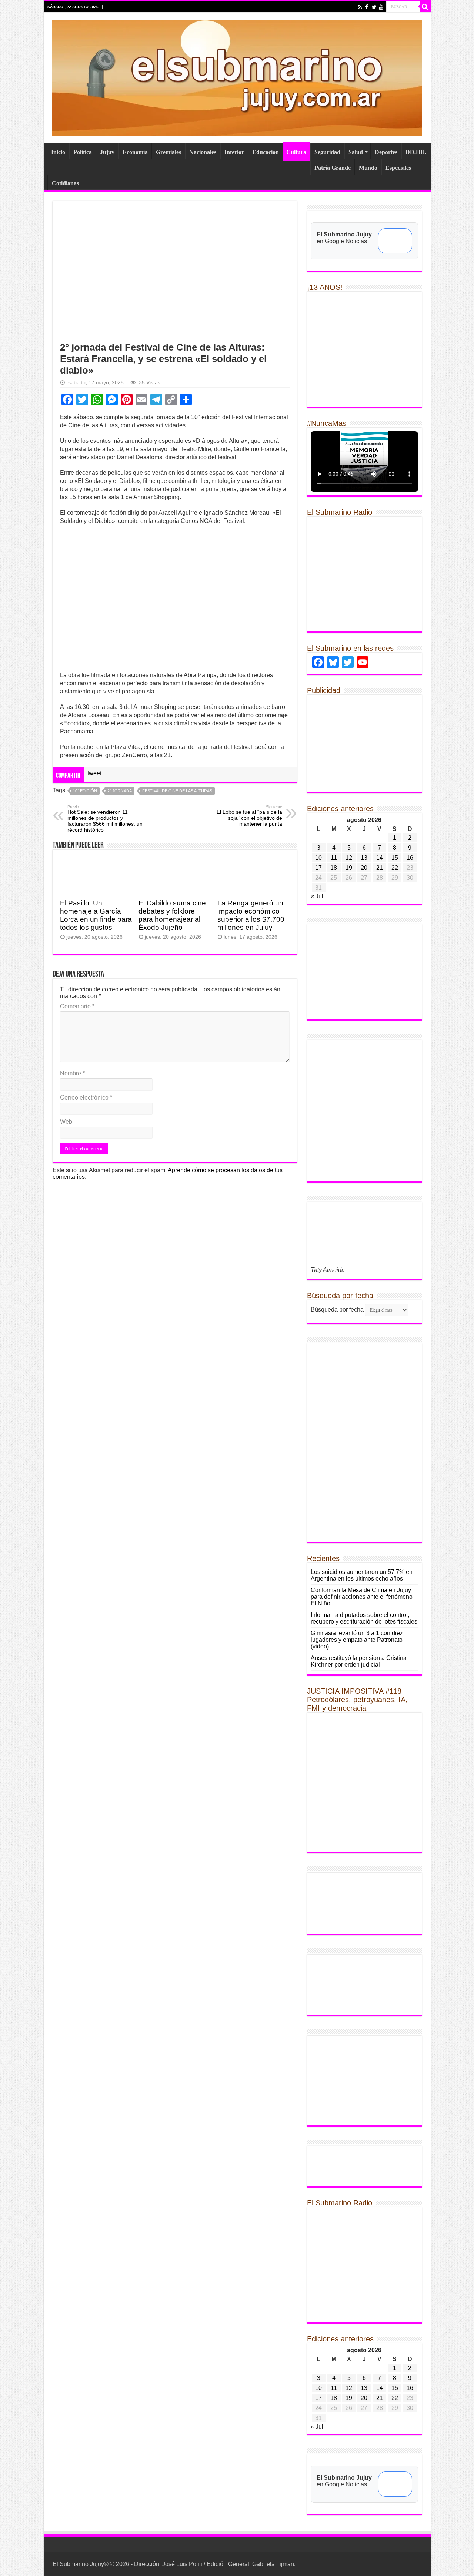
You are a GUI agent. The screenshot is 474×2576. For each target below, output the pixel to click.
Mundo (368, 168)
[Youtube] (381, 7)
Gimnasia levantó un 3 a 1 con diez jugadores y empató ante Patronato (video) (357, 1640)
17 (318, 868)
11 (334, 858)
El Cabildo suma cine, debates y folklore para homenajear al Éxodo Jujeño (173, 915)
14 (380, 858)
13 (364, 858)
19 (349, 868)
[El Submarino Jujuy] (237, 77)
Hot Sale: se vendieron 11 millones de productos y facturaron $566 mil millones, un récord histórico (105, 819)
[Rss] (360, 7)
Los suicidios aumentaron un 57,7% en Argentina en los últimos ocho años (362, 1575)
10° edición (85, 791)
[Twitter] (374, 7)
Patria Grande (333, 168)
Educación (266, 152)
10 (318, 858)
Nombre (72, 1073)
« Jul (317, 896)
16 (410, 858)
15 (395, 858)
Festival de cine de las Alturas (177, 791)
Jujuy (107, 152)
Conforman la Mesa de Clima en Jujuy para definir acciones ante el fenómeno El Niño (362, 1597)
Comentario (77, 1006)
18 (334, 868)
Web (66, 1122)
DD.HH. (416, 152)
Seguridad (327, 152)
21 (380, 868)
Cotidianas (65, 183)
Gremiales (168, 152)
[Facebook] (367, 7)
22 (395, 868)
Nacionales (203, 152)
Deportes (386, 152)
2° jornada (120, 791)
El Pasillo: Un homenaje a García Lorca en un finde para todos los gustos (96, 915)
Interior (234, 152)
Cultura (296, 152)
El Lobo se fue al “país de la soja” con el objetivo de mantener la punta (249, 816)
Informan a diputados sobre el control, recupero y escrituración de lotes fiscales (364, 1618)
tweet (94, 773)
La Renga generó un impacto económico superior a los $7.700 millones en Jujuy (251, 915)
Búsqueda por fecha (337, 1309)
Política (83, 152)
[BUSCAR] (425, 7)
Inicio (58, 152)
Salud (356, 152)
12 (349, 858)
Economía (135, 152)
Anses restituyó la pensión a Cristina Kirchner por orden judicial (359, 1661)
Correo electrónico (86, 1098)
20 (364, 868)
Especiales (398, 168)
